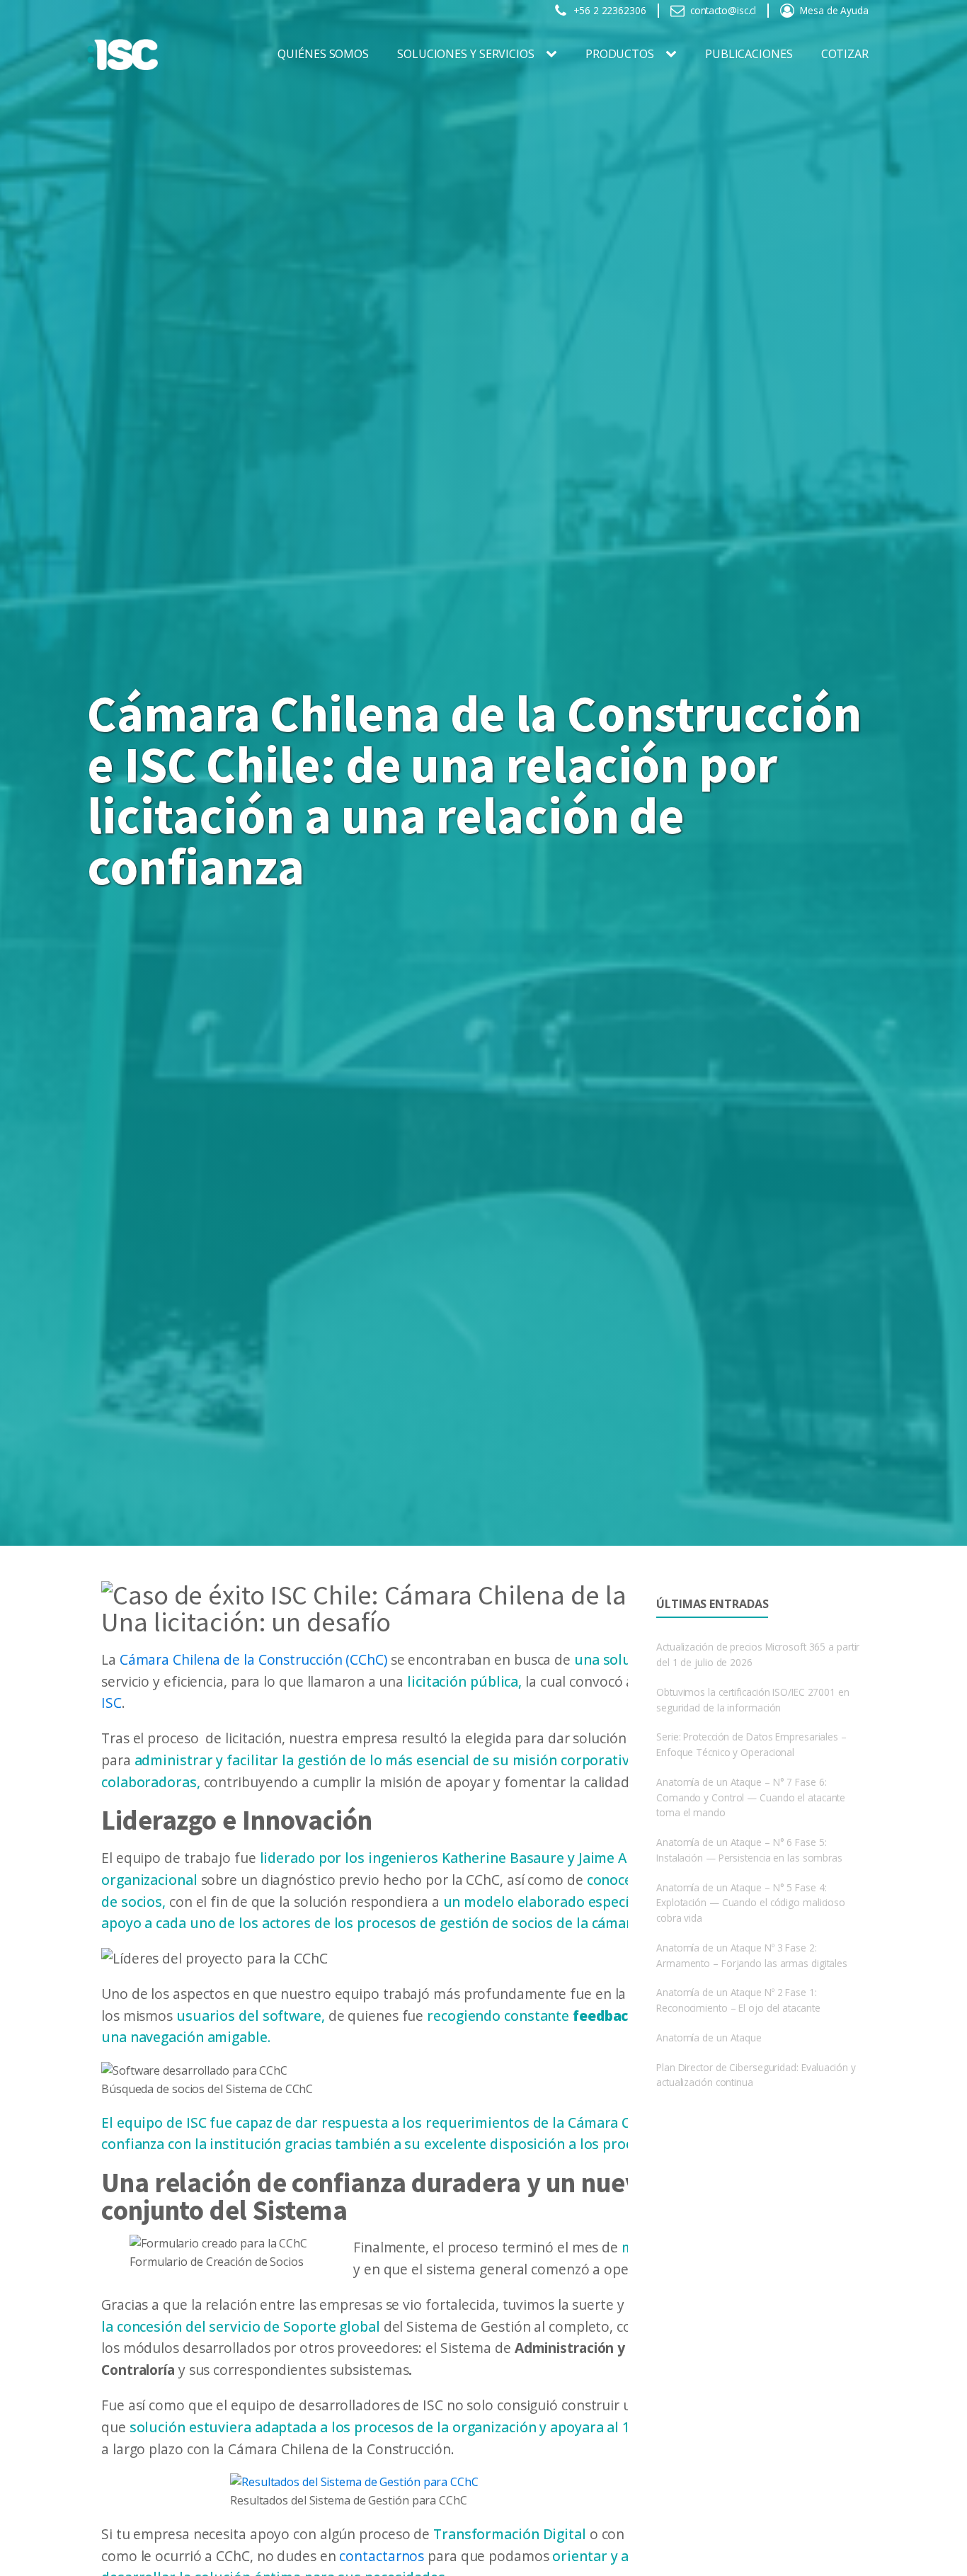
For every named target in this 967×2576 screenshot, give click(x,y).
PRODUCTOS (620, 54)
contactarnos (382, 2556)
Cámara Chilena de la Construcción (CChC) (253, 1659)
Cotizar (845, 54)
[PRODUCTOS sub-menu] (674, 55)
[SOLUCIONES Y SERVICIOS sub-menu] (554, 55)
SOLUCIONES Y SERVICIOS (466, 54)
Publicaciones (749, 54)
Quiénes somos (323, 54)
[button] (600, 11)
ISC (111, 1703)
